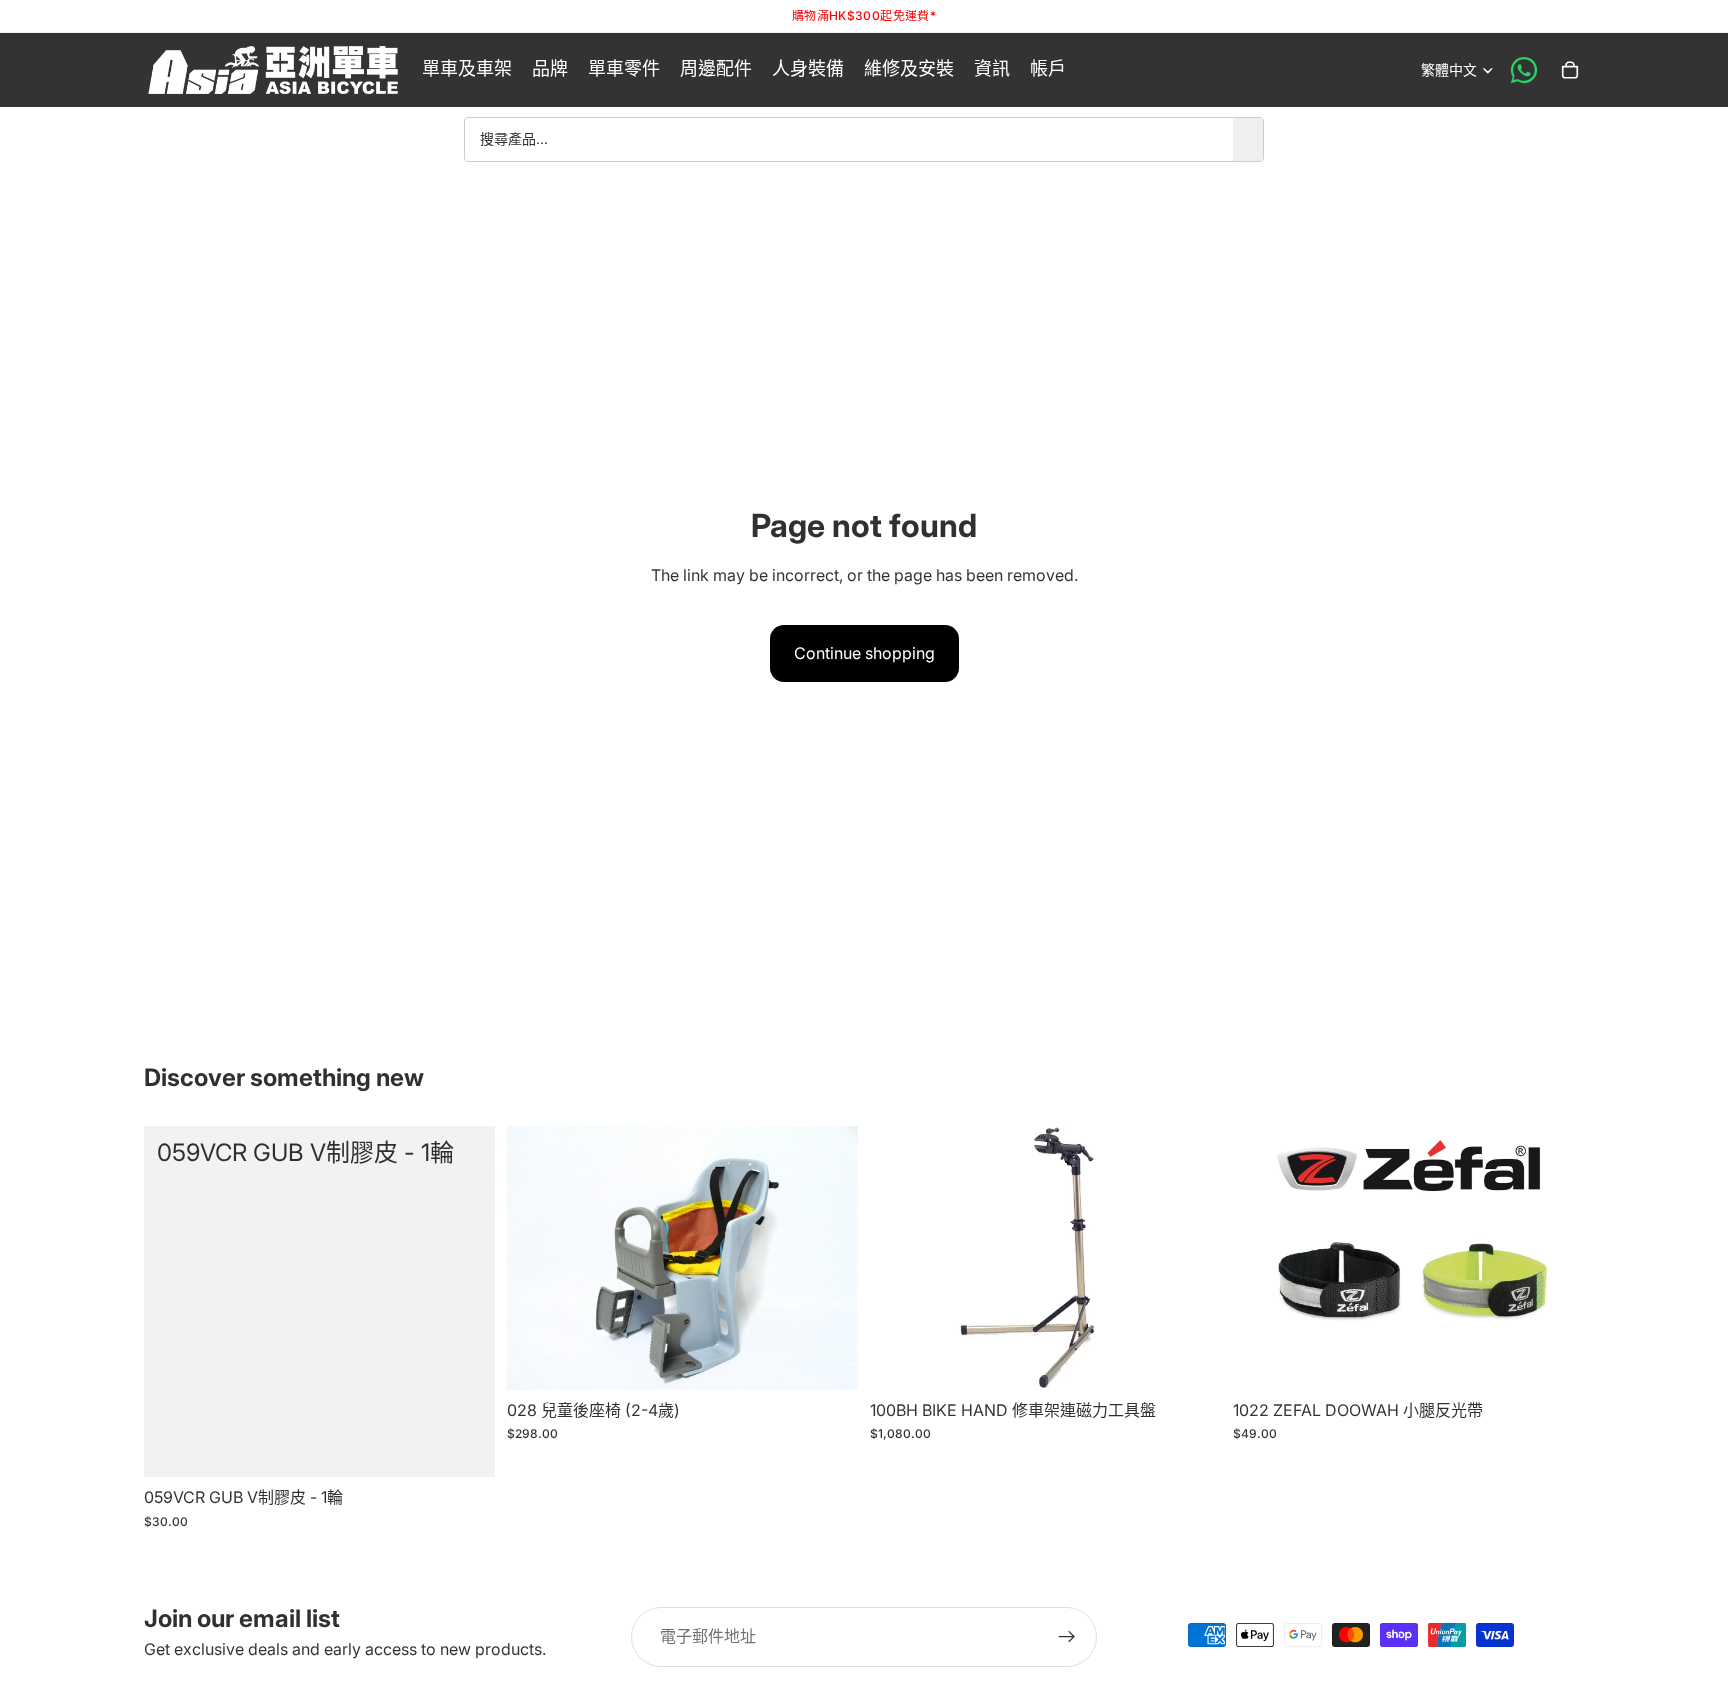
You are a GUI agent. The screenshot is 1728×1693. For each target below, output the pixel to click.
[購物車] (1570, 70)
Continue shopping (864, 653)
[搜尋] (1248, 139)
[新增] (464, 1446)
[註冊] (1067, 1637)
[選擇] (1553, 1359)
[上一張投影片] (1263, 1258)
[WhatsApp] (1524, 70)
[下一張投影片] (1554, 1258)
